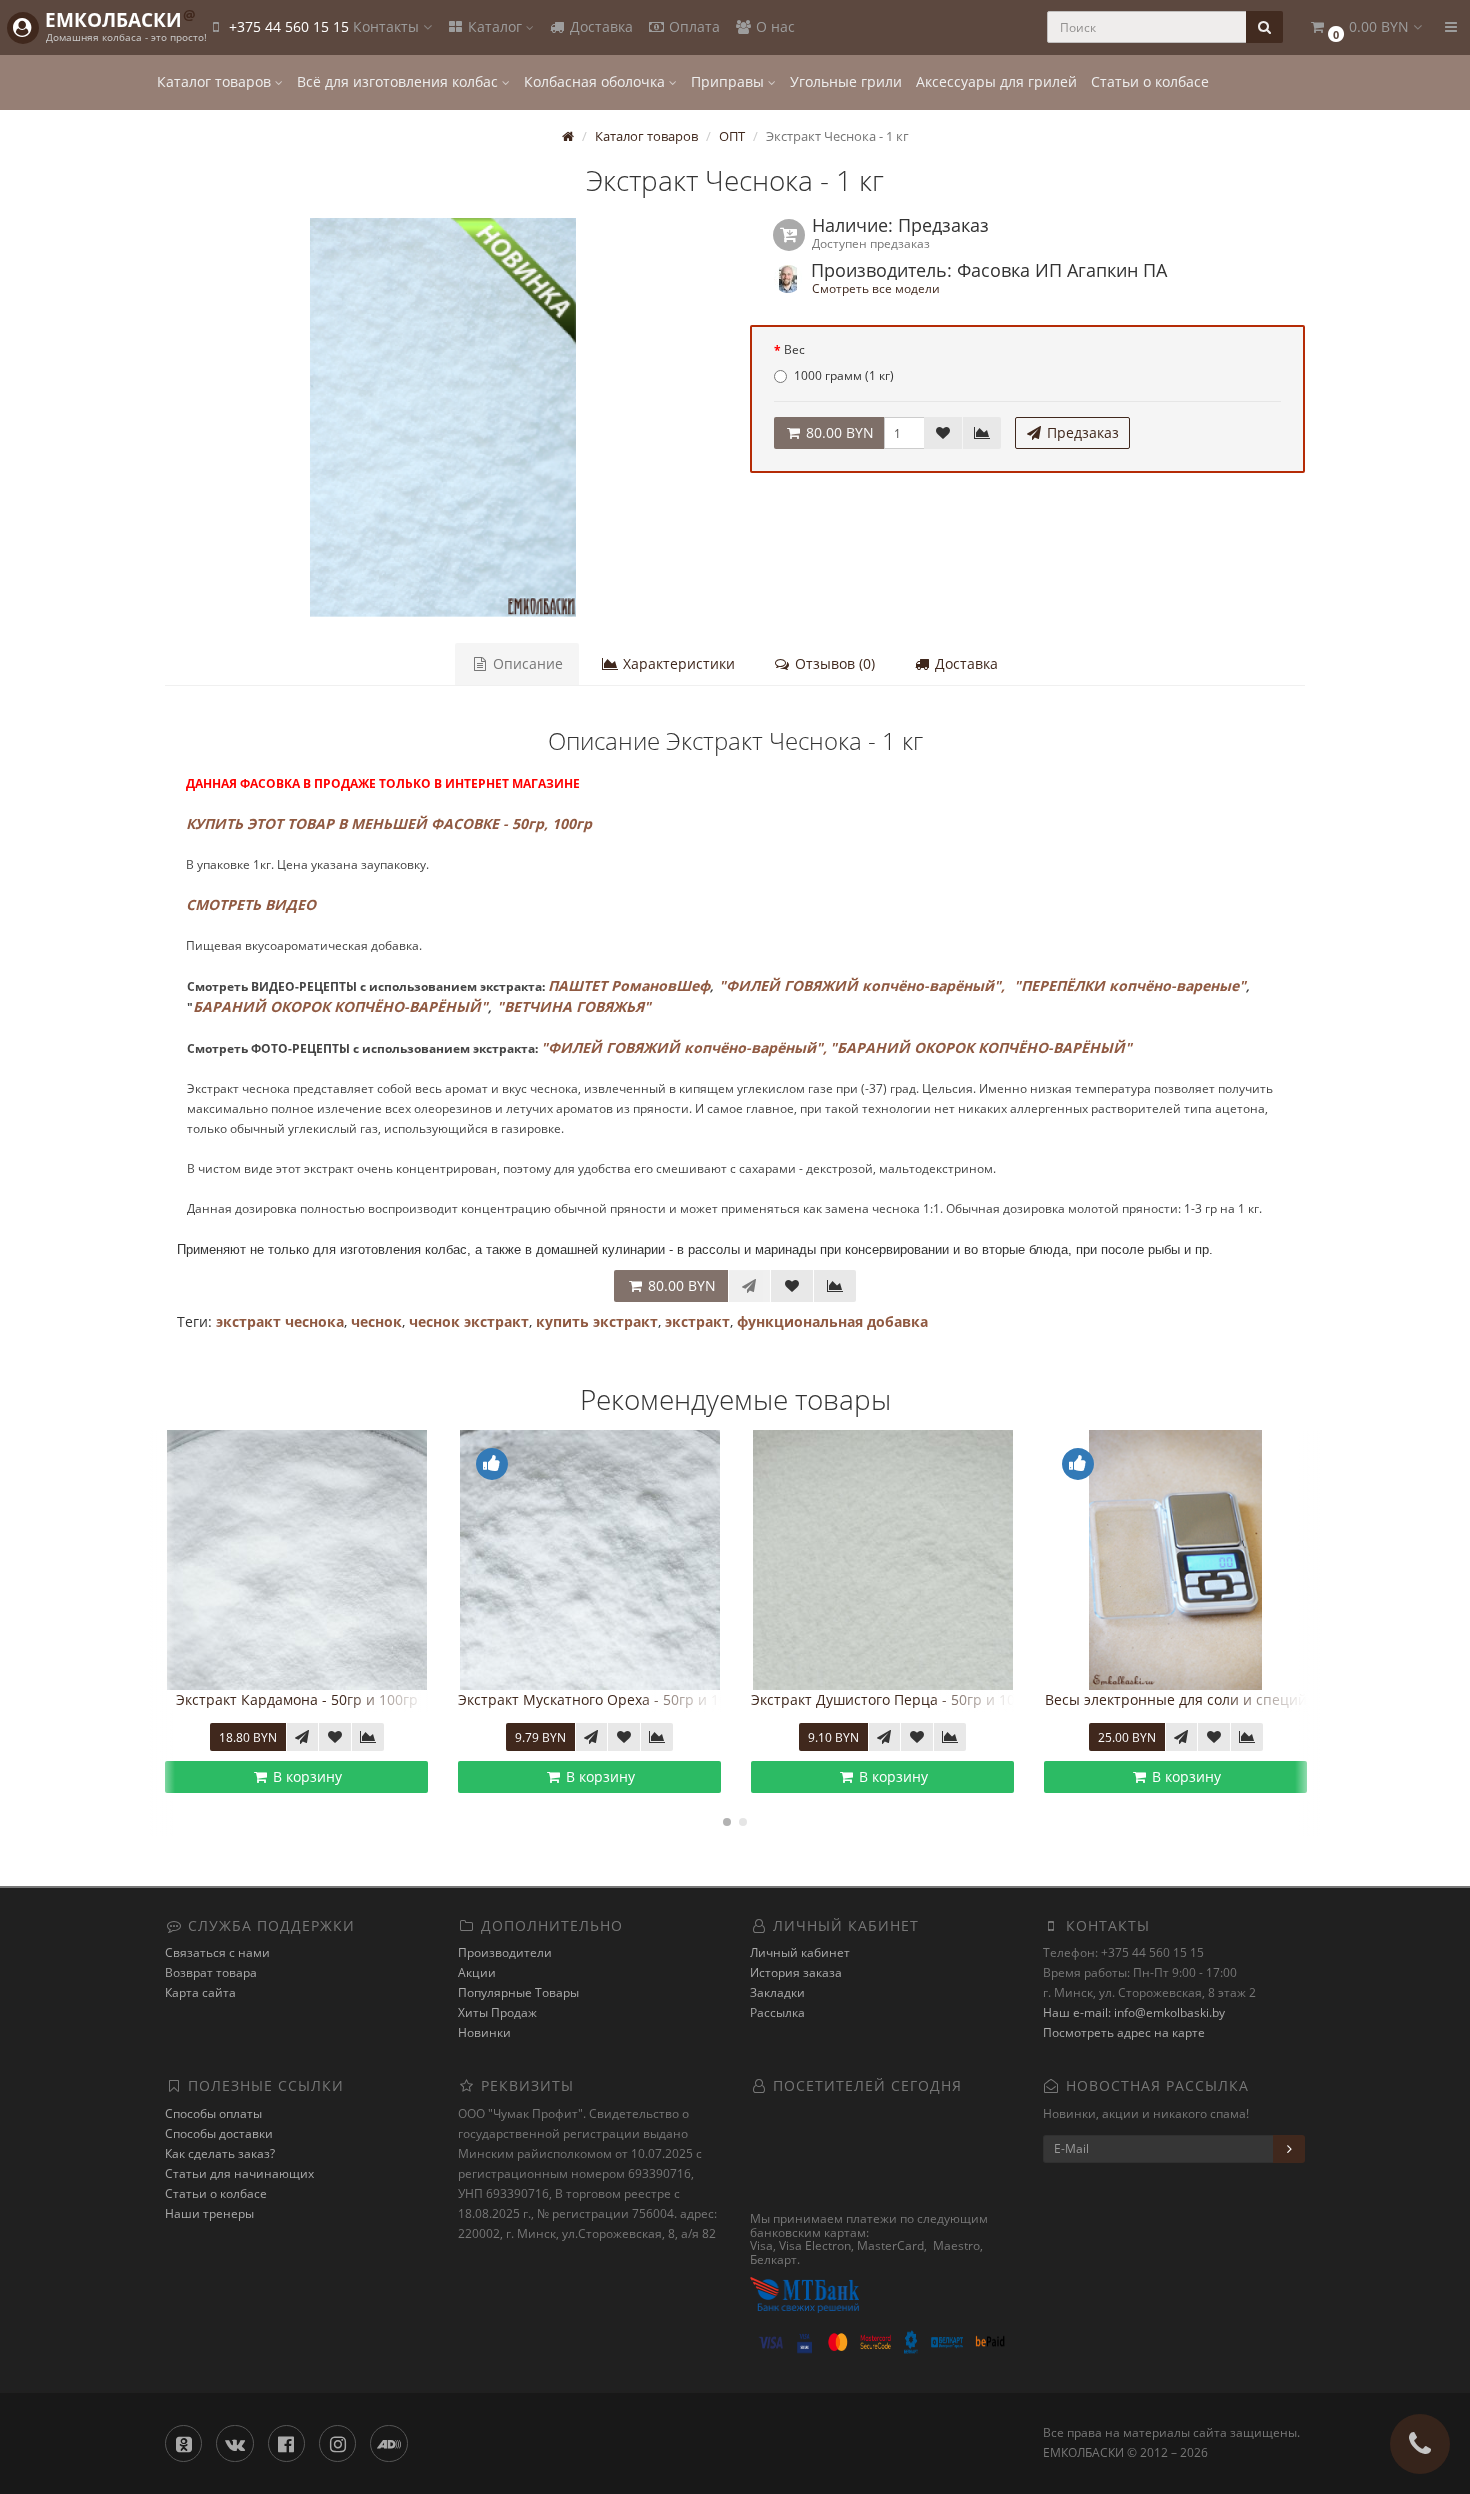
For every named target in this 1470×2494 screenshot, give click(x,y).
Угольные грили (846, 81)
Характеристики (677, 663)
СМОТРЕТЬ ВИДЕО (251, 904)
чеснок (376, 1321)
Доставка (599, 26)
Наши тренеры (209, 2213)
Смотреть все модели (876, 288)
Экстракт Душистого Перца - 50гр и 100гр (894, 1699)
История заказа (796, 1972)
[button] (1365, 27)
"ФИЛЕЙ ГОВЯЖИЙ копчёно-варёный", (862, 985)
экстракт (697, 1321)
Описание (526, 663)
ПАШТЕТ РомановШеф (629, 985)
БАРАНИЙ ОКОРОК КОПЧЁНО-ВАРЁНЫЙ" (340, 1006)
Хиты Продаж (497, 2012)
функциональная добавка (832, 1321)
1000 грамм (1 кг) (844, 375)
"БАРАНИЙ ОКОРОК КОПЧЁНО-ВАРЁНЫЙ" (981, 1047)
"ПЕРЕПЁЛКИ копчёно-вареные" (1130, 985)
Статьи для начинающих (239, 2173)
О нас (773, 26)
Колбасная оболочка (596, 81)
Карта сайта (200, 1992)
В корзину (305, 1776)
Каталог (495, 26)
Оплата (692, 26)
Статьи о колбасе (1150, 81)
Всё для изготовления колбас (399, 81)
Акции (477, 1972)
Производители (505, 1952)
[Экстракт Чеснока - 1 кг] (442, 418)
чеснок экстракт (469, 1321)
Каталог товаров (216, 81)
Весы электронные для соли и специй (1176, 1699)
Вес (794, 349)
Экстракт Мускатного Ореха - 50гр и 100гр (604, 1699)
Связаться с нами (217, 1952)
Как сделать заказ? (220, 2153)
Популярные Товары (518, 1992)
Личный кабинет (800, 1952)
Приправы (729, 81)
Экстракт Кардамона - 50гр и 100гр (297, 1699)
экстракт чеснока (280, 1321)
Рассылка (777, 2012)
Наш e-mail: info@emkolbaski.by (1134, 2012)
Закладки (777, 1992)
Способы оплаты (213, 2113)
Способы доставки (219, 2133)
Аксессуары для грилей (996, 81)
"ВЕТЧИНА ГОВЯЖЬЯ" (574, 1006)
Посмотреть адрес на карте (1124, 2032)
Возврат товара (211, 1972)
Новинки (484, 2032)
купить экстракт (597, 1321)
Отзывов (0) (833, 663)
